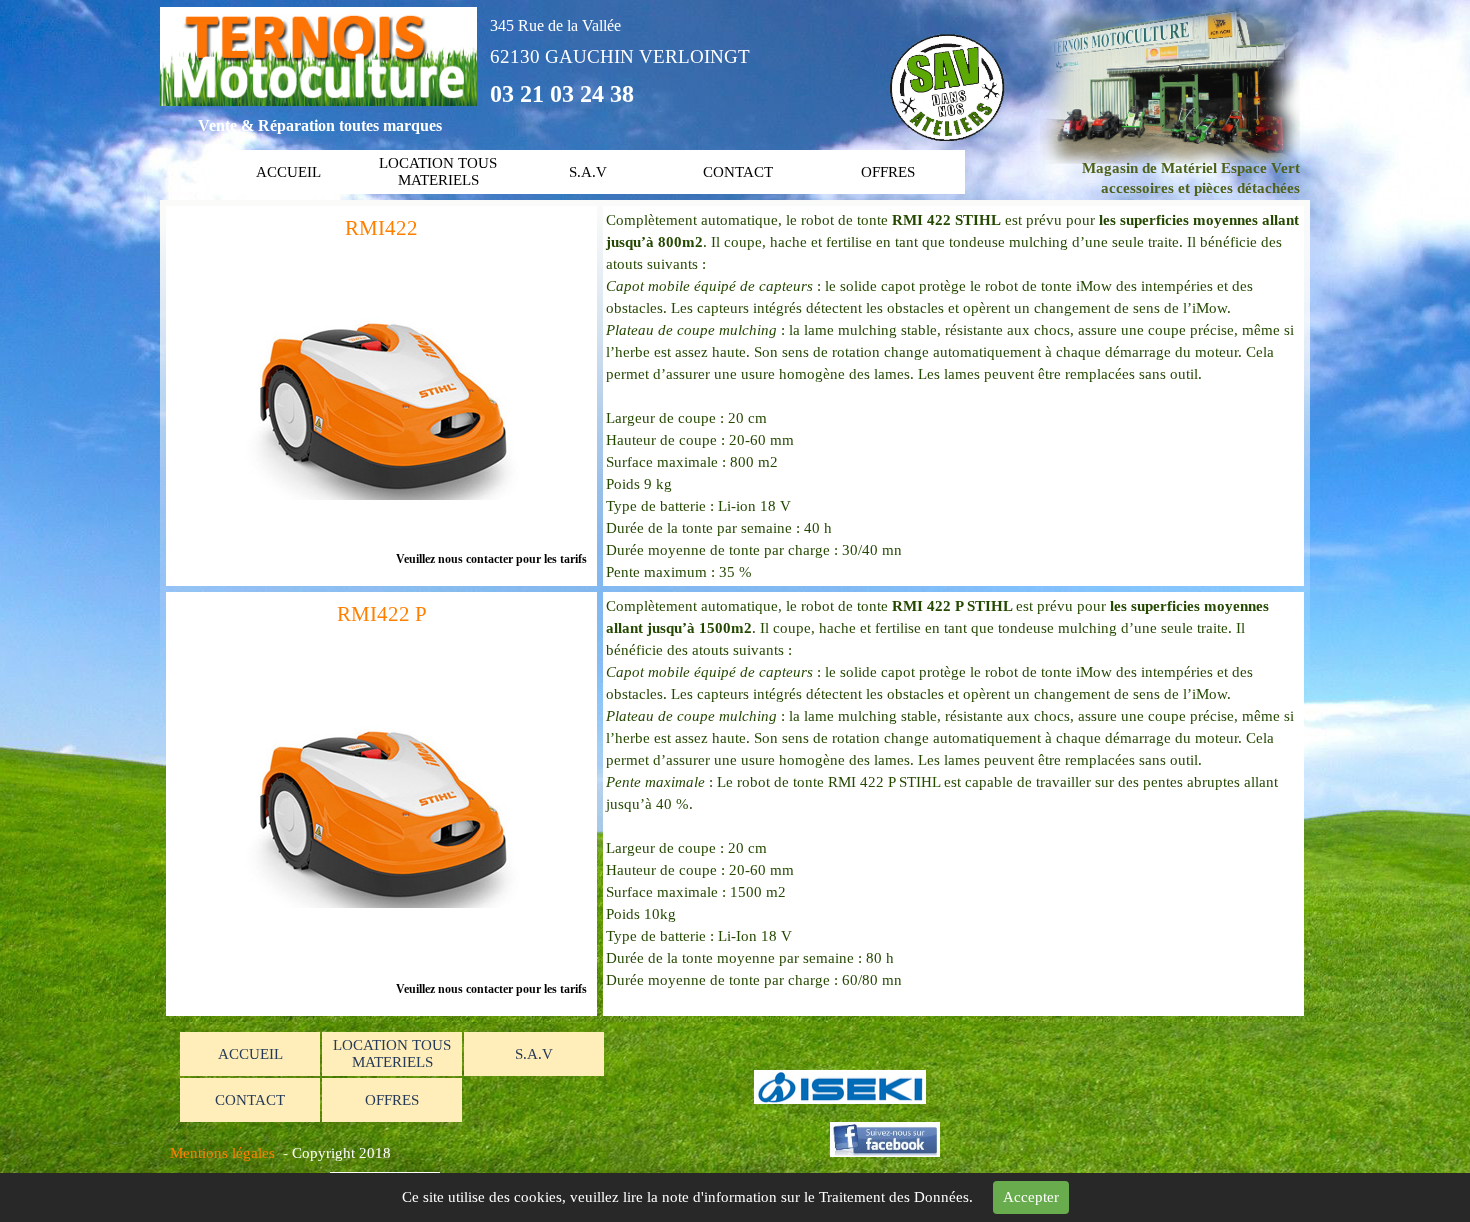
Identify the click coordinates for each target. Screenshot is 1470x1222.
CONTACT (738, 172)
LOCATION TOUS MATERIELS (438, 171)
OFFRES (888, 172)
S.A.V (588, 172)
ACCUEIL (288, 172)
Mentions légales (222, 1153)
